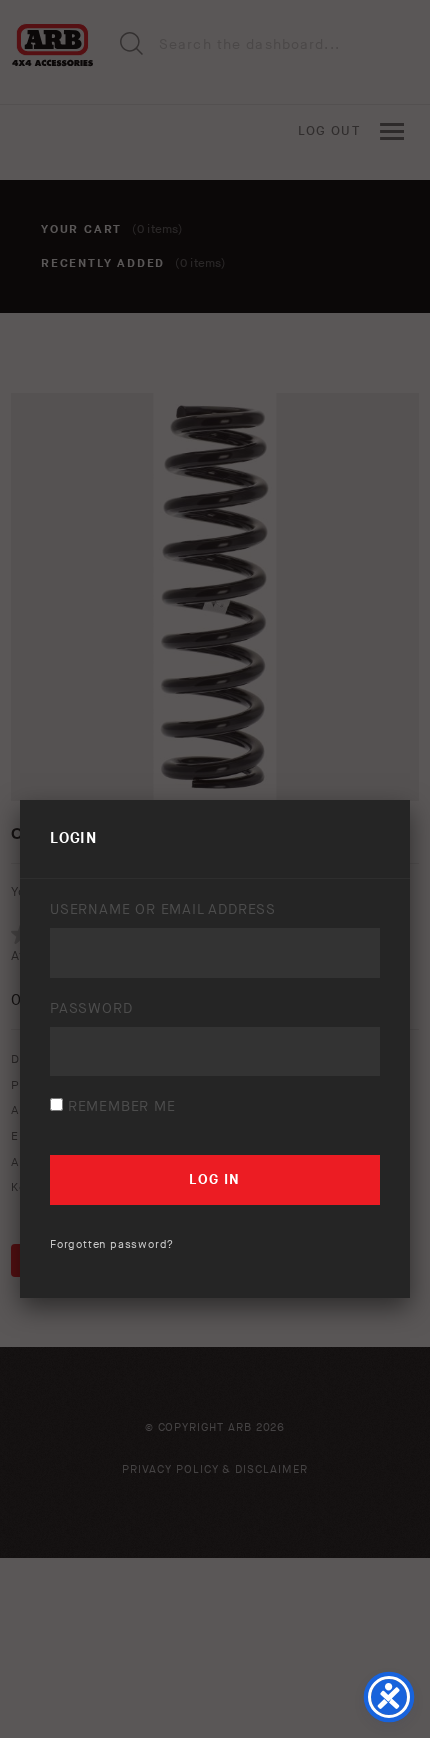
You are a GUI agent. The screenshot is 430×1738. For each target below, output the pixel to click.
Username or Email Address (163, 909)
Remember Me (119, 1106)
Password (91, 1008)
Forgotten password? (112, 1244)
